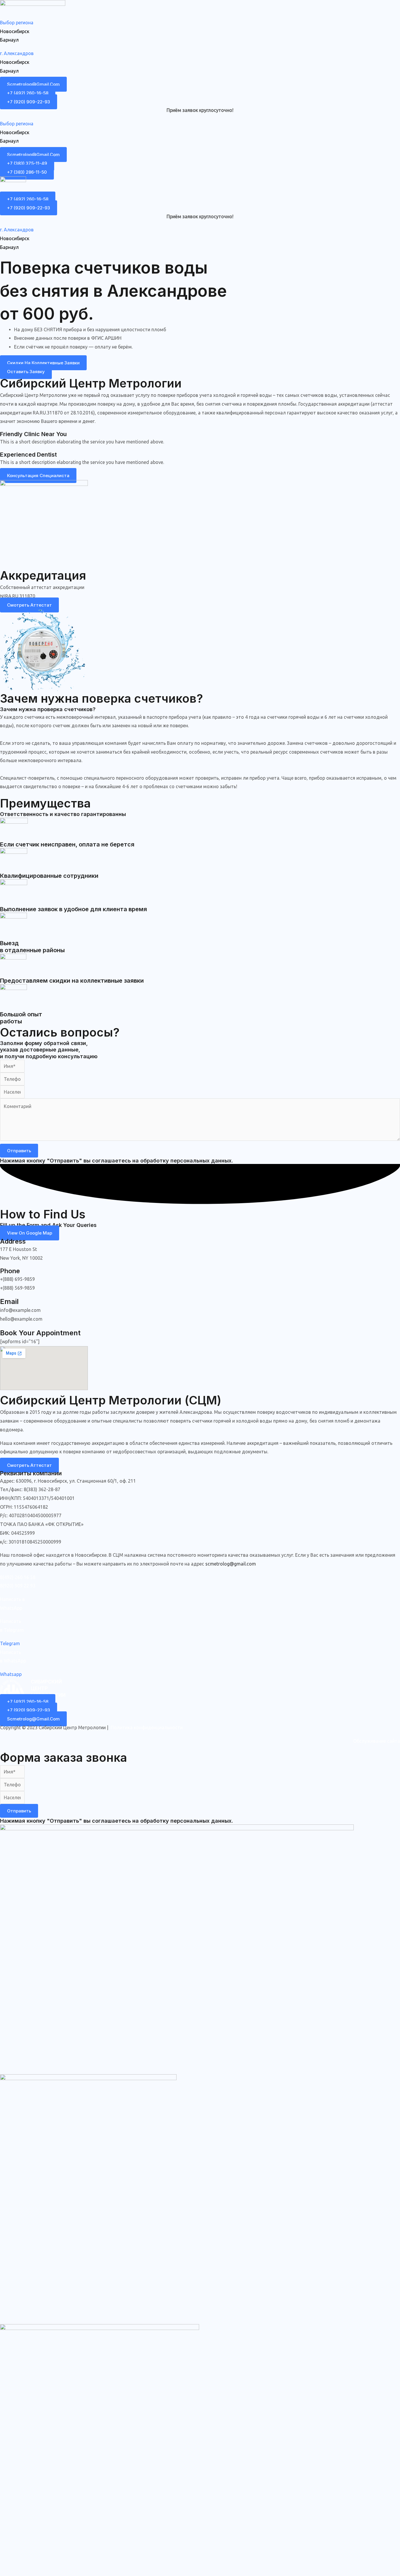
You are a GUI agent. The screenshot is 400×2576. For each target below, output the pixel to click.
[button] (200, 23)
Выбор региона (17, 23)
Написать (11, 1621)
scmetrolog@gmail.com (231, 1564)
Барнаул (9, 40)
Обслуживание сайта (377, 1741)
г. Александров (17, 53)
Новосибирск (15, 31)
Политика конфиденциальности (147, 1727)
